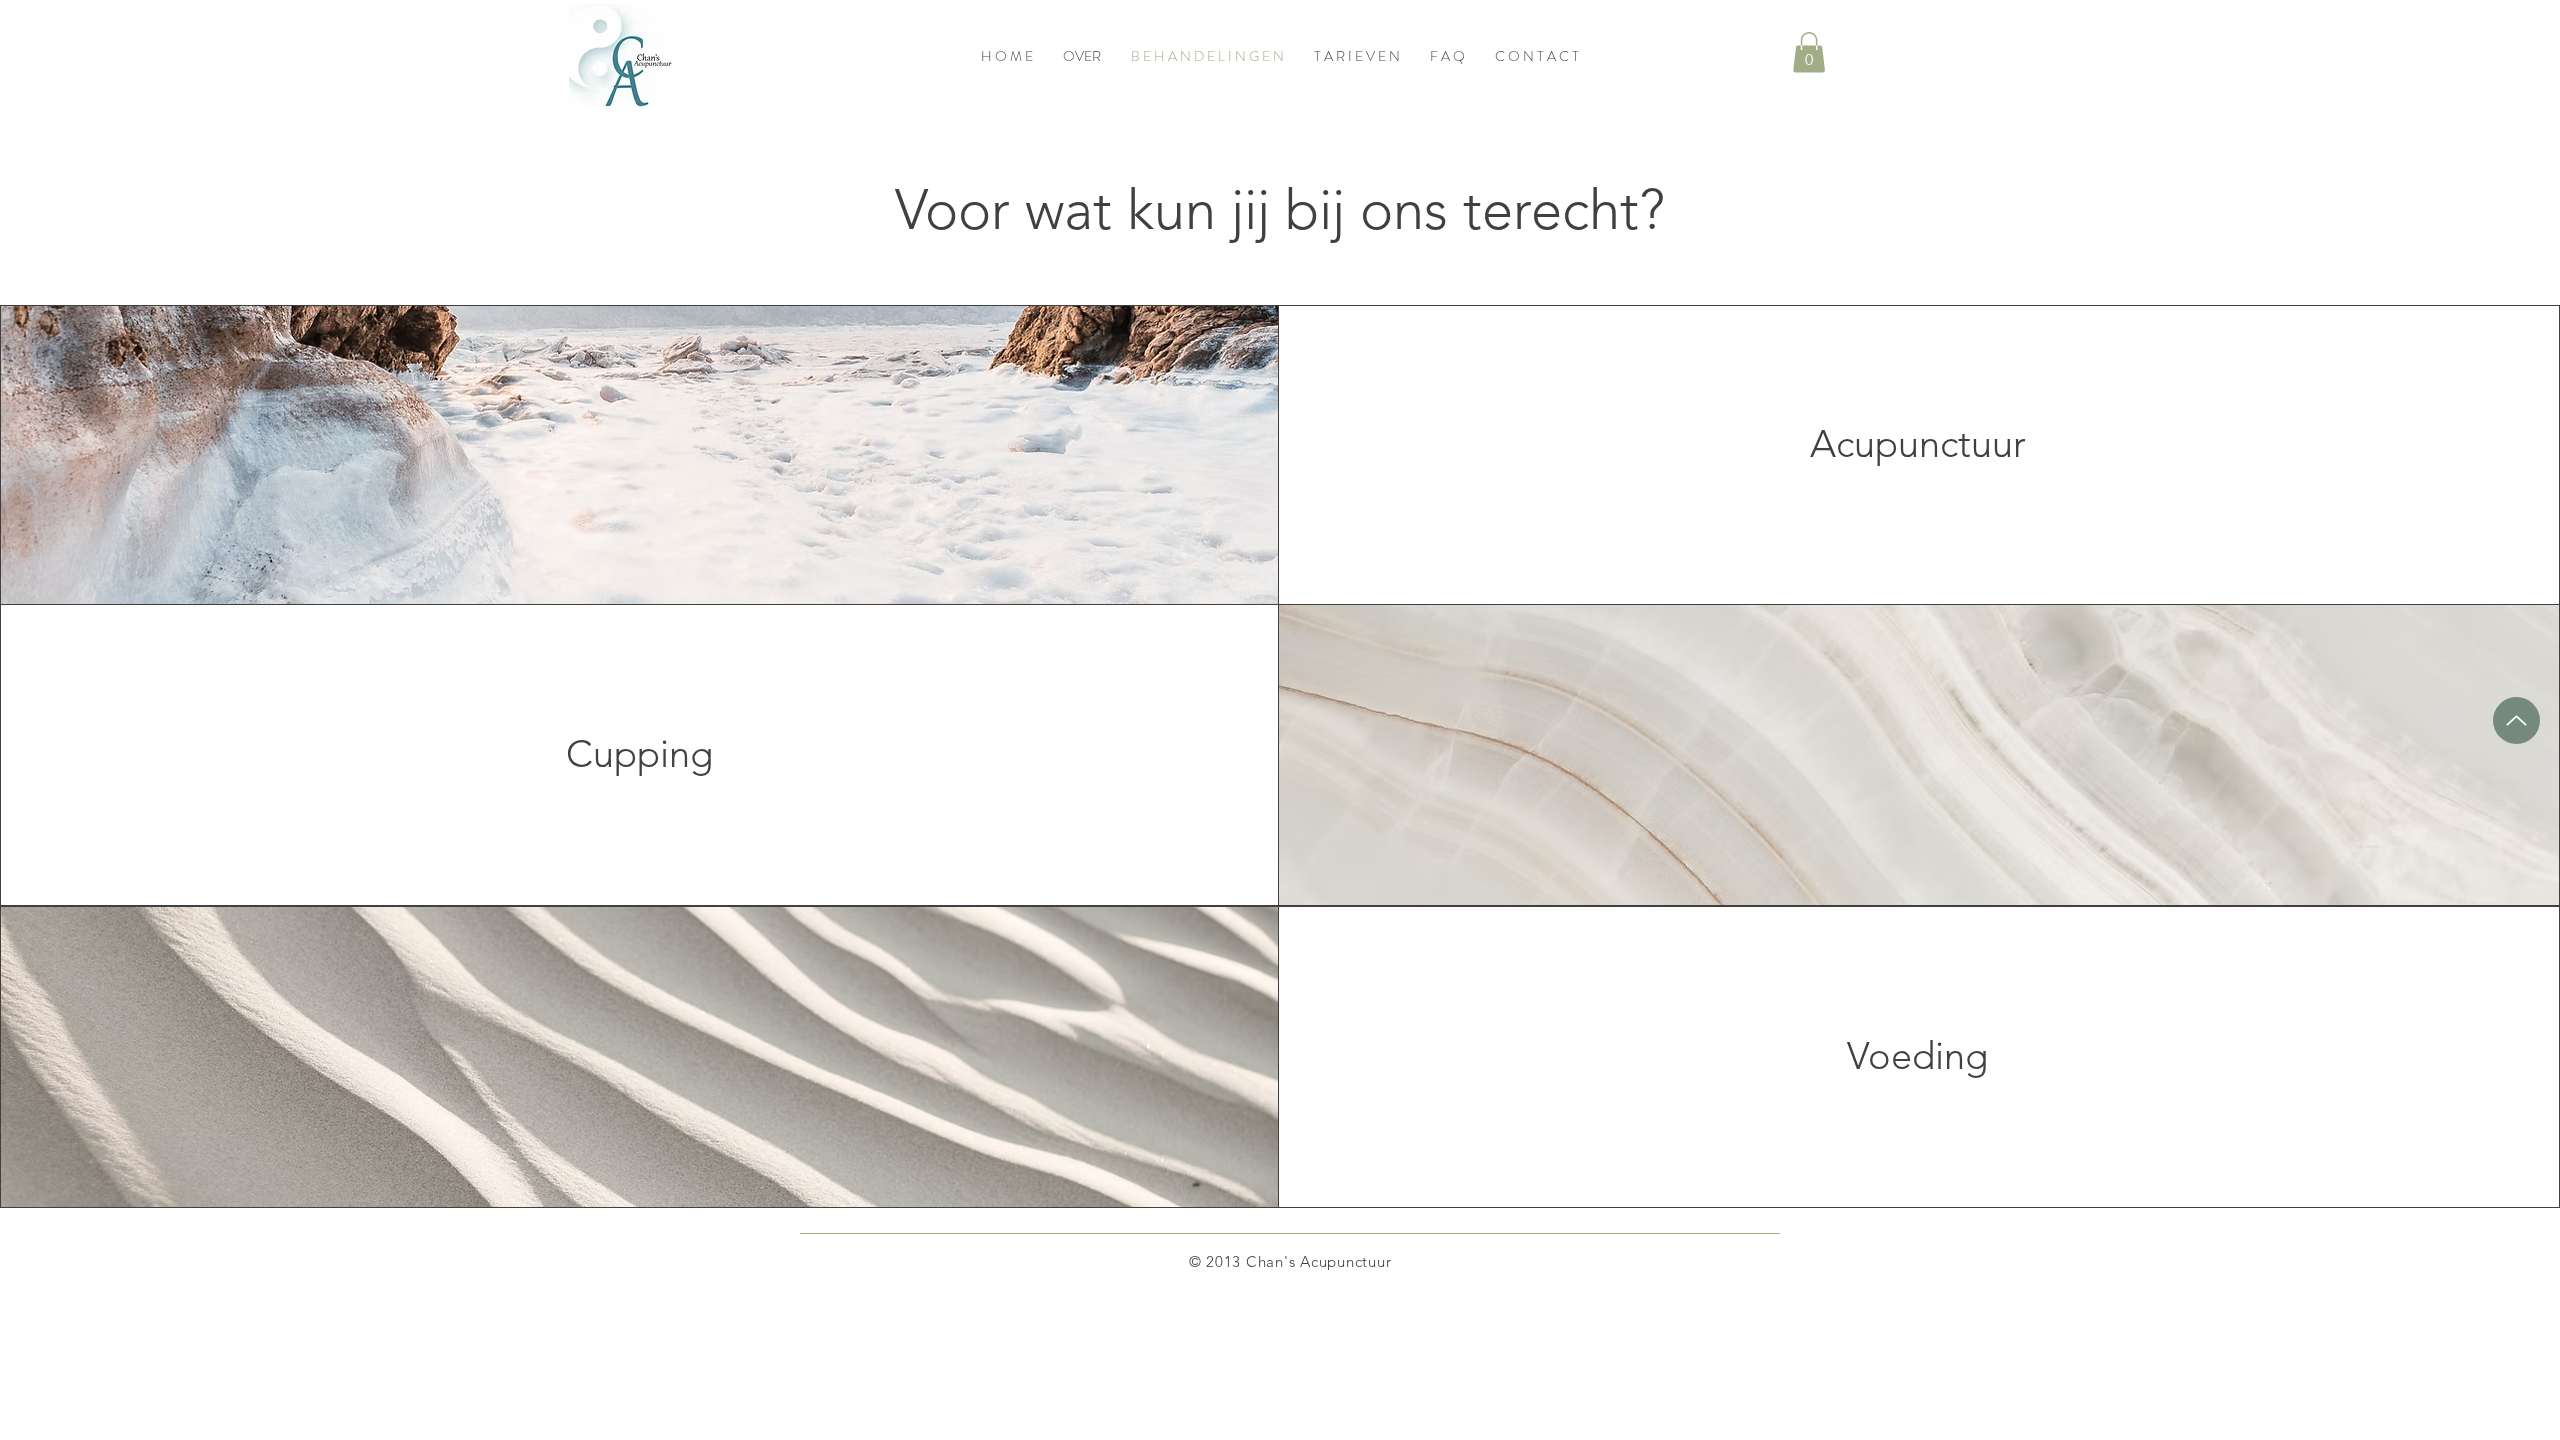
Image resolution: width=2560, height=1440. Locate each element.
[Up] (2516, 720)
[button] (1809, 52)
